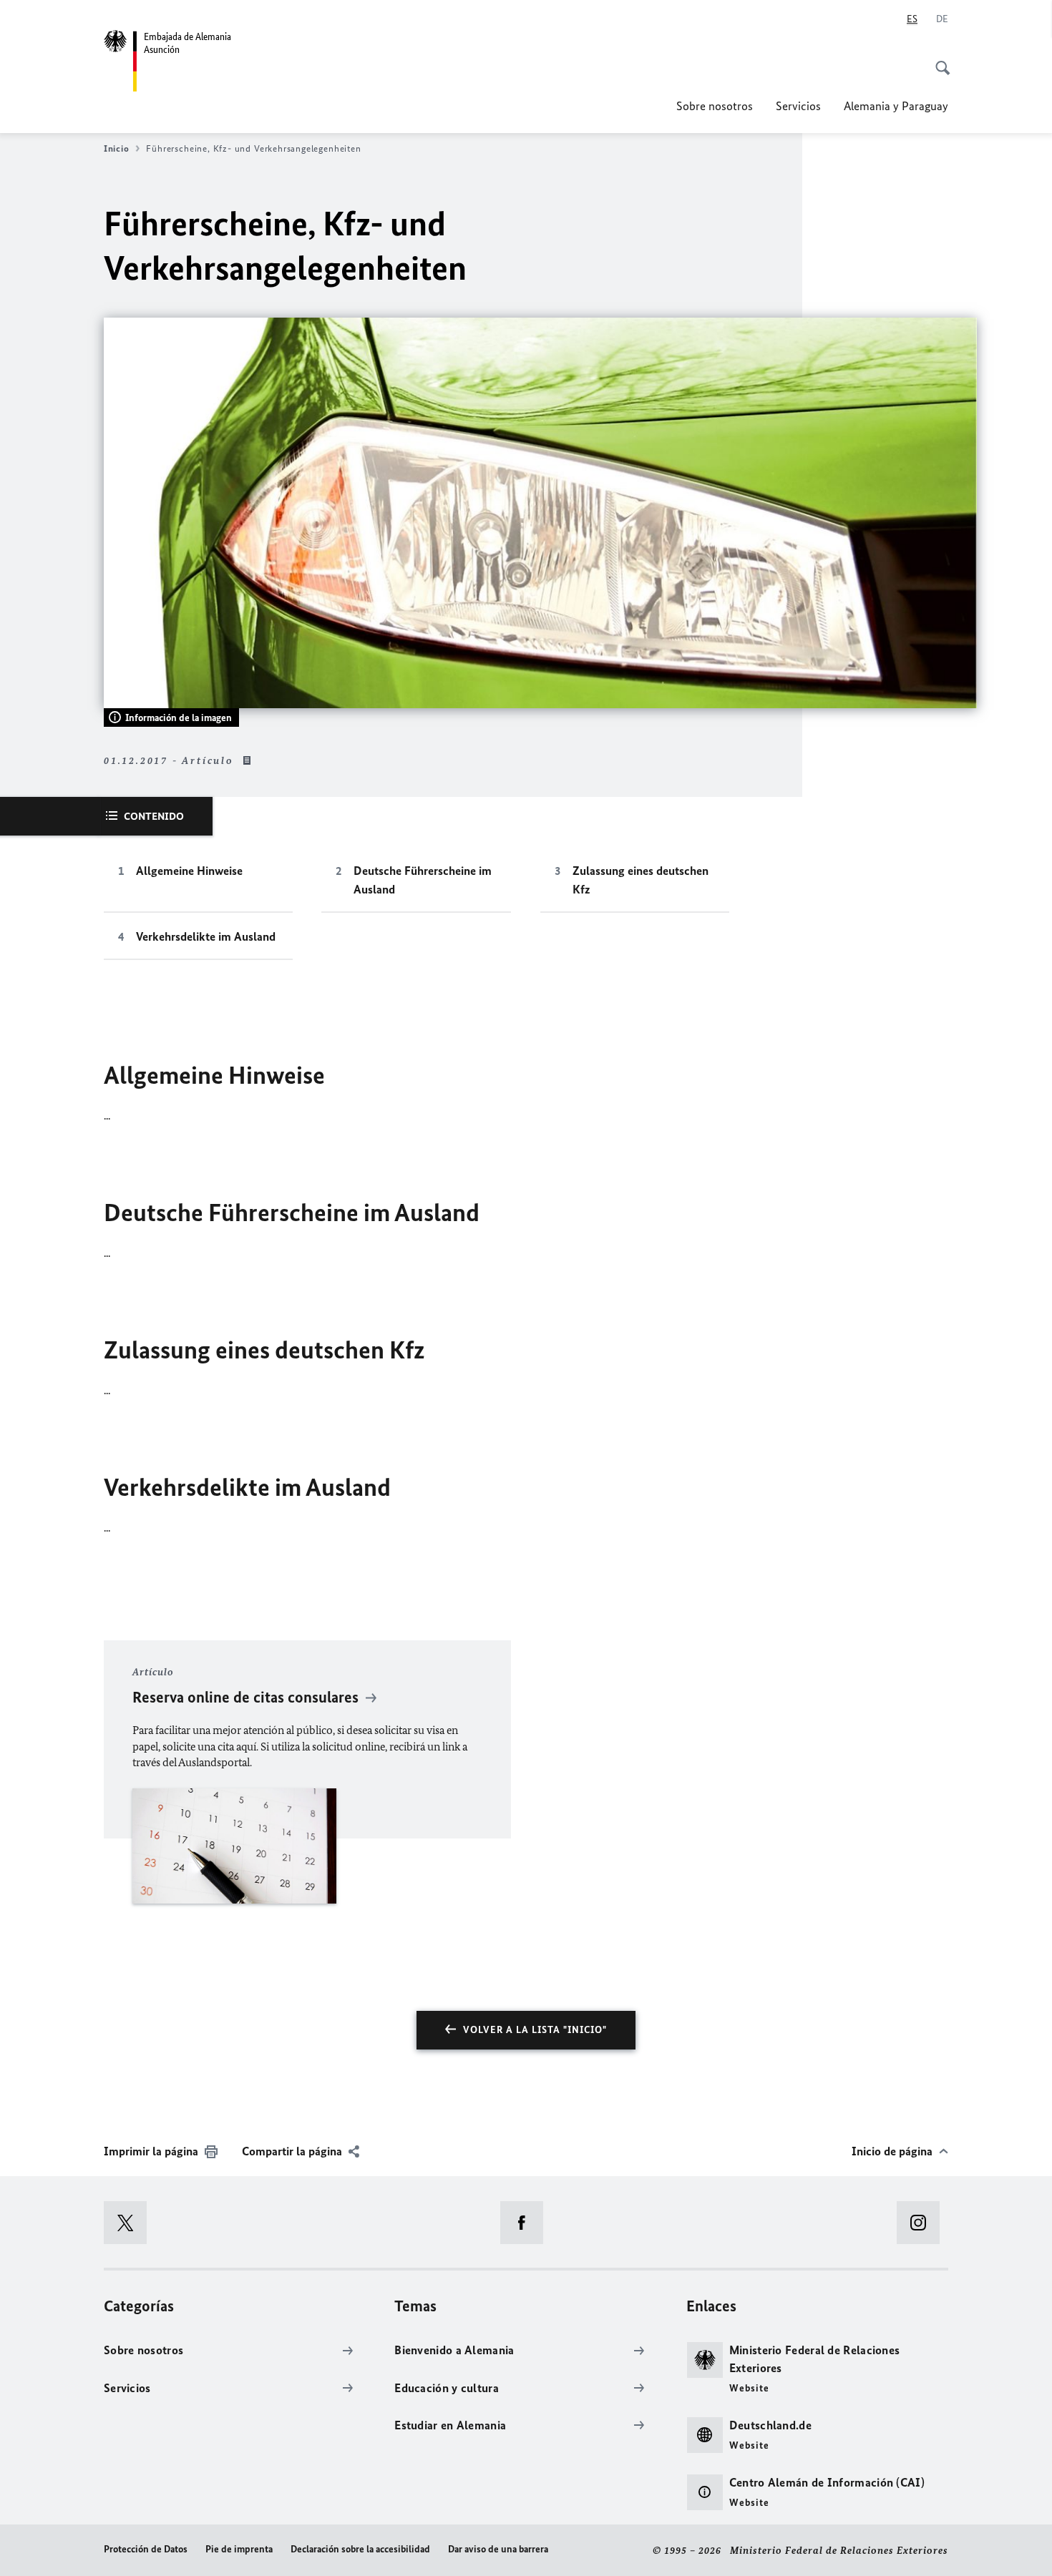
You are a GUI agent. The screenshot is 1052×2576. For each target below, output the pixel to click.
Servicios (798, 106)
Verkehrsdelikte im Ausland (206, 936)
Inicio (116, 148)
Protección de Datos (146, 2549)
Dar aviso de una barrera (498, 2549)
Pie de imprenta (239, 2549)
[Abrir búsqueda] (938, 60)
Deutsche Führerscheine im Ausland (423, 880)
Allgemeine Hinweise (189, 871)
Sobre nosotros (715, 106)
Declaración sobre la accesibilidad (360, 2549)
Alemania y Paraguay (896, 106)
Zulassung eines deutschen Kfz (641, 880)
